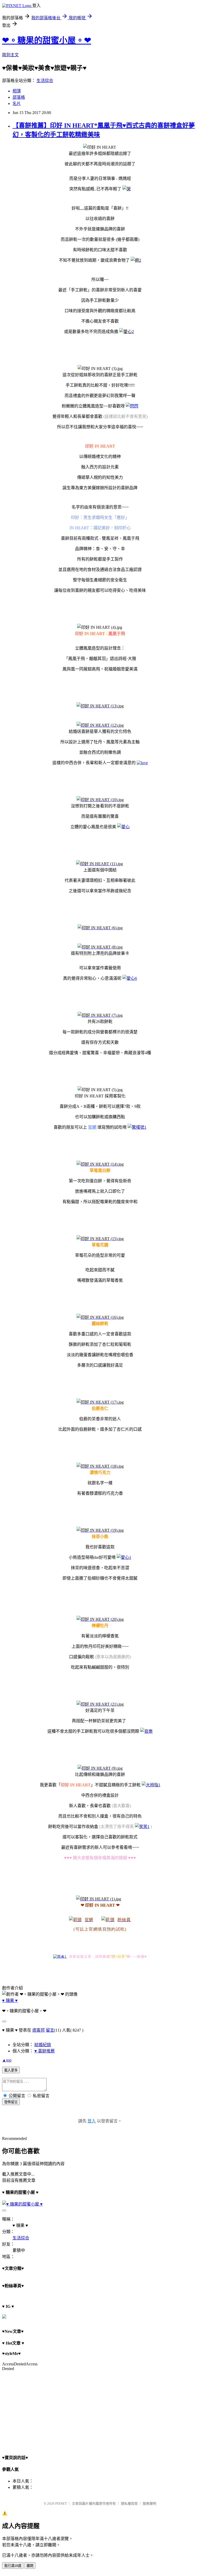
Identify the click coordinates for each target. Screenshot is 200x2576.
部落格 (19, 97)
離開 (30, 2566)
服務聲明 (149, 2503)
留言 (50, 2030)
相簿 (17, 91)
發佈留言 (11, 2102)
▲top (7, 2060)
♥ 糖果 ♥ (10, 2000)
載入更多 (11, 2070)
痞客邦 (39, 2030)
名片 (17, 103)
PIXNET (61, 2503)
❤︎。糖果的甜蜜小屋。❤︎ (47, 40)
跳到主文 (10, 55)
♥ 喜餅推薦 (45, 2051)
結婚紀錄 (43, 2045)
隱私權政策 (129, 2503)
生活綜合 (45, 81)
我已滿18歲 (13, 2566)
